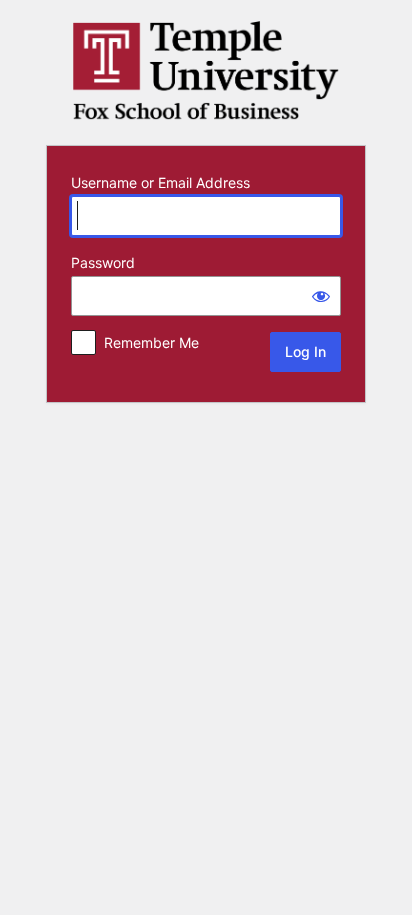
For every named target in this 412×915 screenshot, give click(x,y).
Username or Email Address (160, 182)
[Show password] (321, 296)
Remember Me (151, 342)
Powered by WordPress (206, 71)
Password (103, 262)
